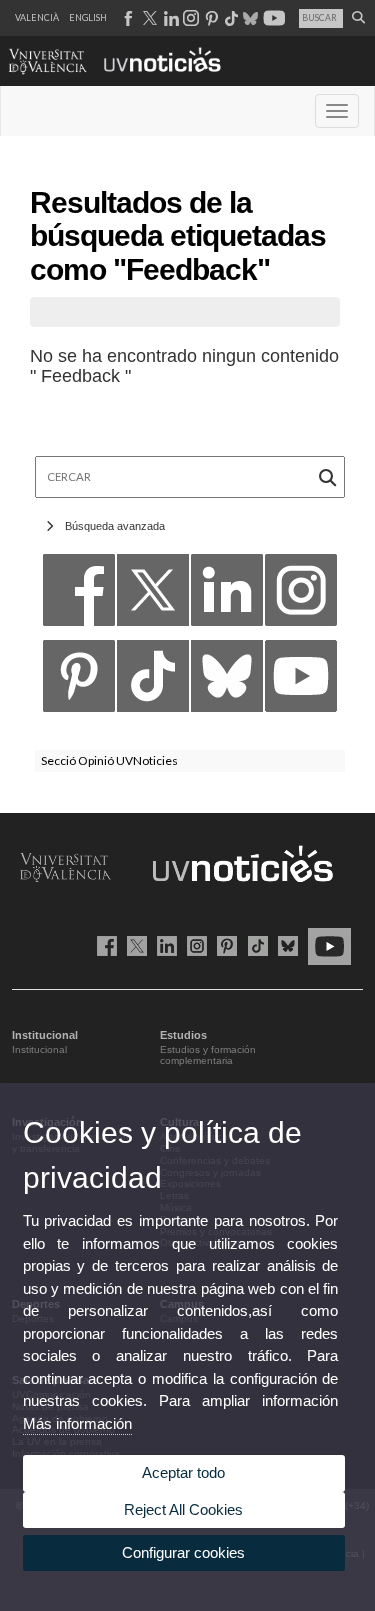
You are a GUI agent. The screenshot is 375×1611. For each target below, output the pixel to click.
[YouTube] (301, 681)
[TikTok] (153, 681)
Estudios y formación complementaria (208, 1055)
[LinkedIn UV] (163, 945)
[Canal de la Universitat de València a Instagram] (190, 18)
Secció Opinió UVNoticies (109, 760)
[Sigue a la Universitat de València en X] (133, 945)
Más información (77, 1423)
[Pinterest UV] (223, 945)
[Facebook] (79, 595)
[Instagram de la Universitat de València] (193, 945)
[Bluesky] (227, 681)
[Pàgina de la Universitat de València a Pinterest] (209, 18)
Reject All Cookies (183, 1509)
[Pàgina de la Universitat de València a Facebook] (127, 18)
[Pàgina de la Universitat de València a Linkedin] (169, 18)
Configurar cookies (183, 1552)
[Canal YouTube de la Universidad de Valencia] (326, 945)
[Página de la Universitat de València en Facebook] (103, 945)
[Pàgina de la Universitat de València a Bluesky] (248, 18)
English (88, 17)
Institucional (39, 1049)
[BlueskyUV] (284, 945)
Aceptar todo (183, 1472)
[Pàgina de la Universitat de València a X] (148, 18)
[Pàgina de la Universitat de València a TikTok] (230, 18)
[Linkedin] (227, 595)
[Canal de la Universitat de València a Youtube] (272, 18)
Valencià (37, 17)
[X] (153, 595)
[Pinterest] (79, 681)
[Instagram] (301, 595)
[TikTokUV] (253, 945)
